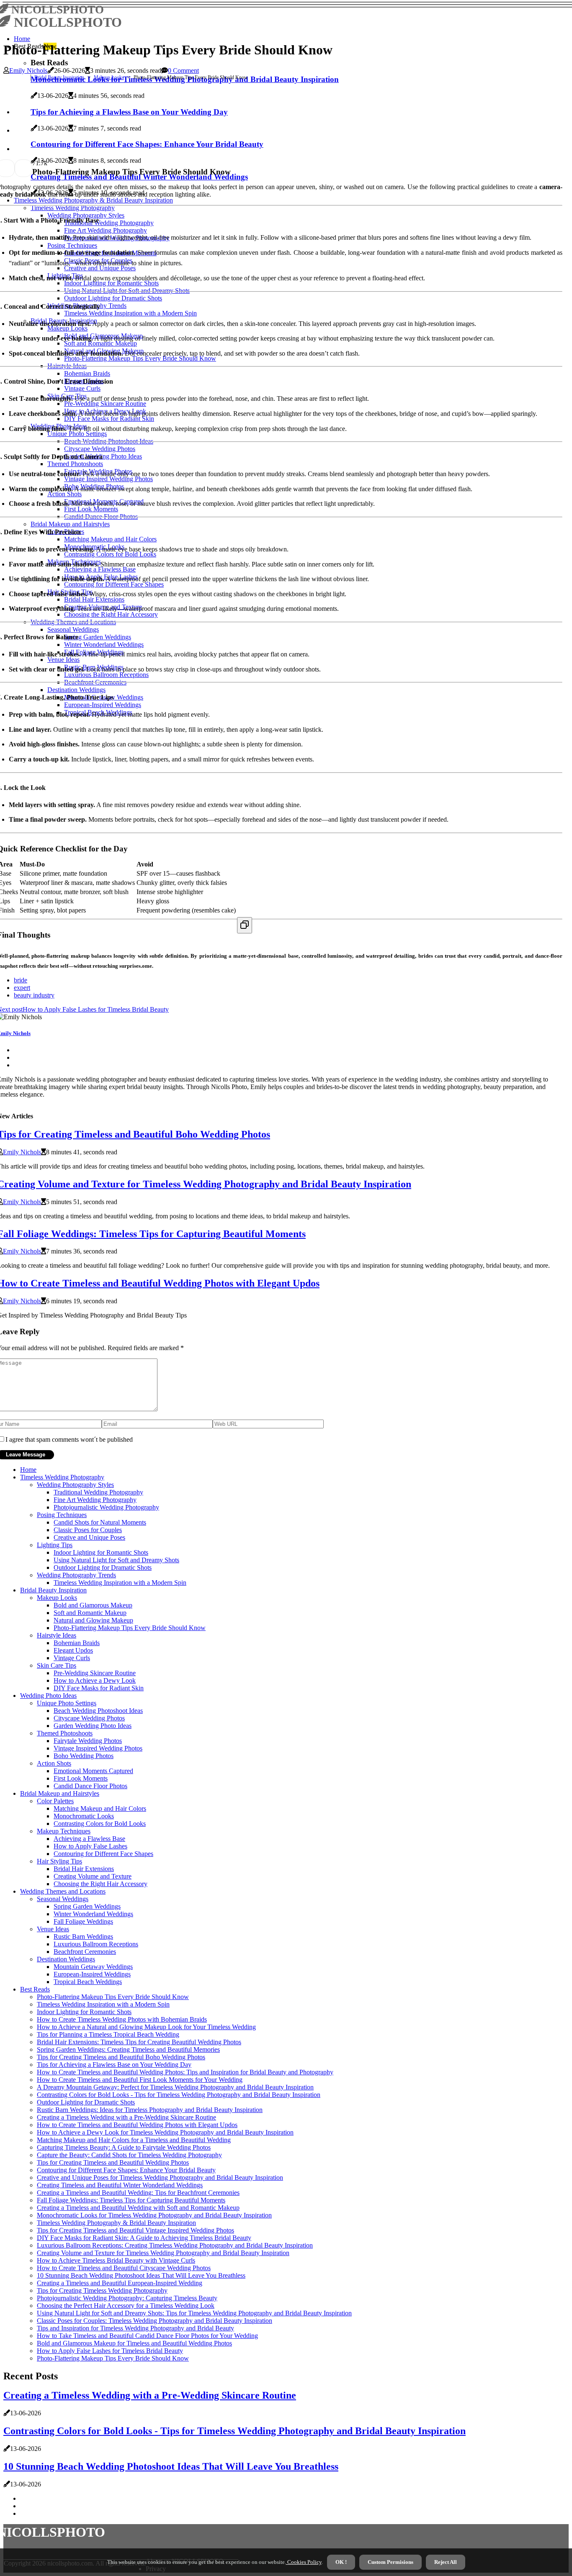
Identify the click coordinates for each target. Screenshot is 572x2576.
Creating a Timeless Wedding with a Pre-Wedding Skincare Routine (126, 2117)
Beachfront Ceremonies (85, 1952)
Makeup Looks (109, 77)
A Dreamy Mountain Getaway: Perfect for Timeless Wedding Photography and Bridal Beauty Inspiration (175, 2087)
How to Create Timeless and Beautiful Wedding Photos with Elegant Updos (137, 2125)
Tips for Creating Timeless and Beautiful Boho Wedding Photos (121, 2057)
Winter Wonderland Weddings (93, 1914)
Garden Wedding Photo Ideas (93, 1726)
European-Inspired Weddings (92, 1974)
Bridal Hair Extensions (84, 1869)
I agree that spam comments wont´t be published (69, 1439)
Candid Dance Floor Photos (90, 1786)
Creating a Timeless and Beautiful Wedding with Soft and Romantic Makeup (138, 2208)
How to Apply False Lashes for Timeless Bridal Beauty (110, 2351)
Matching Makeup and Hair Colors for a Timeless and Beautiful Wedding (134, 2140)
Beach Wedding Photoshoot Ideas (98, 1711)
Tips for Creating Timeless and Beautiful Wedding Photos (113, 2162)
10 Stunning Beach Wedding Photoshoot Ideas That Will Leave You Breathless (141, 2275)
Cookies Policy (304, 2562)
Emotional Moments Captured (93, 1771)
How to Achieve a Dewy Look (95, 1680)
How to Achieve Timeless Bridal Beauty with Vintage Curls (116, 2260)
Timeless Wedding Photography (62, 1477)
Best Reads (35, 1989)
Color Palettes (55, 1801)
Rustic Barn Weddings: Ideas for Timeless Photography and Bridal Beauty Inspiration (150, 2110)
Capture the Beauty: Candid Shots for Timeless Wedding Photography (129, 2155)
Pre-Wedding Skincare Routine (95, 1673)
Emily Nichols (28, 70)
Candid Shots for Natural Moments (100, 1522)
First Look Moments (81, 1778)
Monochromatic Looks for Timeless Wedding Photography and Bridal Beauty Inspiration (154, 2215)
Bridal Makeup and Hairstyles (60, 1793)
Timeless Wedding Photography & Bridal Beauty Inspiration (116, 2223)
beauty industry (34, 995)
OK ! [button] (341, 2562)
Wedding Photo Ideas (48, 1696)
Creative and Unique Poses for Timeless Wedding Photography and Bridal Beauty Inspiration (160, 2177)
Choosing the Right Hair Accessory (100, 1884)
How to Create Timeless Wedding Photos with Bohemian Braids (122, 2019)
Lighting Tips (55, 1545)
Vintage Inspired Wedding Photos (98, 1748)
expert (22, 988)
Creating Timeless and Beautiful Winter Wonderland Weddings (120, 2185)
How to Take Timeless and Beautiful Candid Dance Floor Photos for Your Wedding (147, 2336)
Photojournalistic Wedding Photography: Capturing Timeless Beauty (127, 2298)
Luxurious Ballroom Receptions (96, 1944)
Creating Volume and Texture (93, 1876)
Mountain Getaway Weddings (93, 1967)
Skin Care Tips (57, 1665)
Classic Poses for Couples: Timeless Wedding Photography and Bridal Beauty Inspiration (155, 2321)
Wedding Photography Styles (75, 1485)
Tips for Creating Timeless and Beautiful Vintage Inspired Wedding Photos (135, 2230)
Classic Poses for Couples (88, 1530)
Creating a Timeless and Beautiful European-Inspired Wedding (120, 2283)
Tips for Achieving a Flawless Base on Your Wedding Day (114, 2065)
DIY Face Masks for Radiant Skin (99, 1688)
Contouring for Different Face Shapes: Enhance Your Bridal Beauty (126, 2170)
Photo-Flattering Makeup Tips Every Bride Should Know (130, 1628)
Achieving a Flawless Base (89, 1839)
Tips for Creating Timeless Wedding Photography (102, 2290)
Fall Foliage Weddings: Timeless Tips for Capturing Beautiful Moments (131, 2200)
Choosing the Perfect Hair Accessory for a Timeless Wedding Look (126, 2306)
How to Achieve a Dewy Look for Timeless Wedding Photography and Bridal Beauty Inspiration (165, 2132)
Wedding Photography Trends (76, 1575)
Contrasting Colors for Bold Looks (100, 1824)
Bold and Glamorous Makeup (93, 1605)
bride (21, 980)
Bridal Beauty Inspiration (59, 77)
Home (22, 39)
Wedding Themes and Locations (63, 1891)
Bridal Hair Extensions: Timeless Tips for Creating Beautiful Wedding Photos (139, 2042)
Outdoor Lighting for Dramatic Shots (103, 1567)
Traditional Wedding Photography (98, 1492)
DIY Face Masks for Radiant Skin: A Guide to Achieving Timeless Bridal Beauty (144, 2238)
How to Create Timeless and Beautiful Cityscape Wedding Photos (124, 2268)
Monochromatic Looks (84, 1816)
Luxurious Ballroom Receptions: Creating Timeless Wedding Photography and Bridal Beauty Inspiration (175, 2245)
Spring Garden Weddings (87, 1906)
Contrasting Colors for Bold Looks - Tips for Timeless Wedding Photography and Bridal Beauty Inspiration (179, 2095)
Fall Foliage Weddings (83, 1921)
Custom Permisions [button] (390, 2562)
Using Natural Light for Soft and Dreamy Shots (116, 1560)
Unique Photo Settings (67, 1703)
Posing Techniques (62, 1515)
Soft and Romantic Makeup (90, 1613)
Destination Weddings (66, 1959)
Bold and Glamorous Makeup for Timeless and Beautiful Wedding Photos (134, 2343)
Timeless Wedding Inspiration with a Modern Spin (120, 1583)
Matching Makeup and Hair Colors (100, 1808)
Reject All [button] (446, 2562)
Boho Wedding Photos (84, 1756)
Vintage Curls (72, 1658)
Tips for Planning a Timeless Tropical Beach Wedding (108, 2034)
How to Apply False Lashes (90, 1846)
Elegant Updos (73, 1650)
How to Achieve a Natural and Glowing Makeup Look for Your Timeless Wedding (146, 2027)
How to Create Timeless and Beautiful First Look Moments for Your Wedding (140, 2080)
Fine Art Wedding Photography (95, 1500)
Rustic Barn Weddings (83, 1936)
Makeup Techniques (64, 1831)
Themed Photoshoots (65, 1733)
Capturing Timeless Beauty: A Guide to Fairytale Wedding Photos (124, 2147)
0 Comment (183, 70)
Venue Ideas (53, 1929)
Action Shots (54, 1763)
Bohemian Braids (77, 1643)
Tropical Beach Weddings (88, 1982)
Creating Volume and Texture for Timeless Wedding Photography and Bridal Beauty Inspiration (163, 2253)
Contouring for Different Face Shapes (103, 1854)
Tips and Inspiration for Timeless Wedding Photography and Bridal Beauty (135, 2328)
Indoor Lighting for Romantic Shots (101, 1552)
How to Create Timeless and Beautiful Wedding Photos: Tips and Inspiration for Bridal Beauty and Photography (185, 2072)
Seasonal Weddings (63, 1899)
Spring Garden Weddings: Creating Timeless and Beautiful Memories (128, 2049)
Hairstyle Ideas (57, 1635)
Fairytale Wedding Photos (88, 1741)
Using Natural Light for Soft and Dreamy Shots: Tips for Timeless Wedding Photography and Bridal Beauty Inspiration (194, 2313)
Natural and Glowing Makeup (93, 1620)
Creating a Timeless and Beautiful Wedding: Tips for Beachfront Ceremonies (138, 2193)
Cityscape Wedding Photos (89, 1718)
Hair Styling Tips (59, 1861)
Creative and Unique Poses (89, 1537)
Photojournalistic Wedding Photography (106, 1507)
